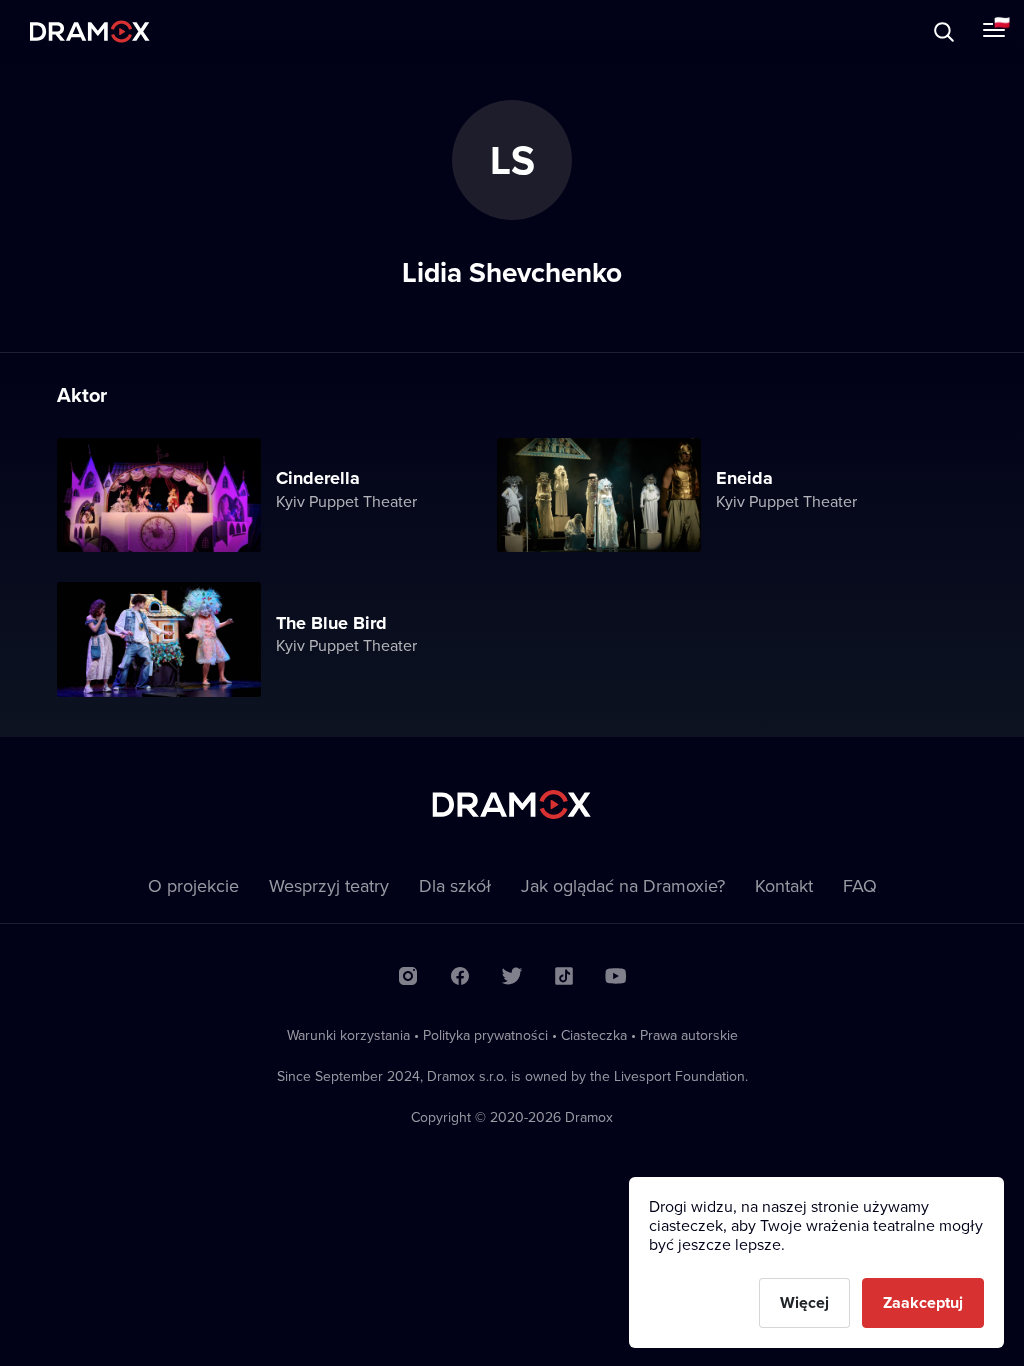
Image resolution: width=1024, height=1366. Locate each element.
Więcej (804, 1302)
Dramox (90, 31)
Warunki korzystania (348, 1035)
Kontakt (784, 885)
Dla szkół (455, 885)
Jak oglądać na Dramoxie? (623, 885)
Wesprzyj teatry (329, 885)
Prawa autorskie (689, 1035)
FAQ (860, 885)
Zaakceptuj (923, 1302)
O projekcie (193, 885)
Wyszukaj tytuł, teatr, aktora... (175, 31)
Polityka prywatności (485, 1035)
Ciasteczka (594, 1035)
